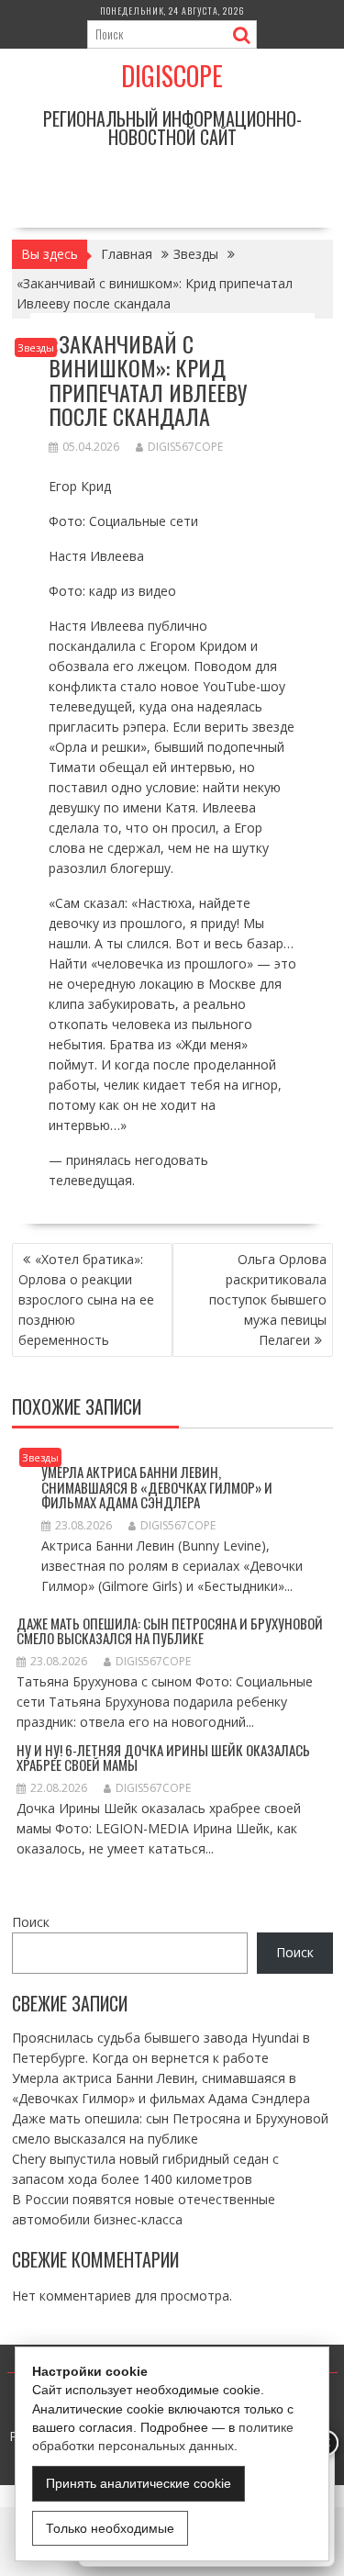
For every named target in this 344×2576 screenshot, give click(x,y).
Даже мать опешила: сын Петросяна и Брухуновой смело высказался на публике (170, 1631)
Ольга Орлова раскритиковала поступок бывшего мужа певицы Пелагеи (268, 1299)
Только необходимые (110, 2528)
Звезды (36, 347)
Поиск (31, 1922)
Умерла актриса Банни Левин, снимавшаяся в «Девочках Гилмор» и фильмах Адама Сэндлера (157, 1487)
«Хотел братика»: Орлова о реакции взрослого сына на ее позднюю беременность (86, 1299)
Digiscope (172, 76)
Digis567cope (185, 447)
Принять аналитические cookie (139, 2483)
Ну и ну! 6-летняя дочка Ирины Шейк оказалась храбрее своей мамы (163, 1758)
